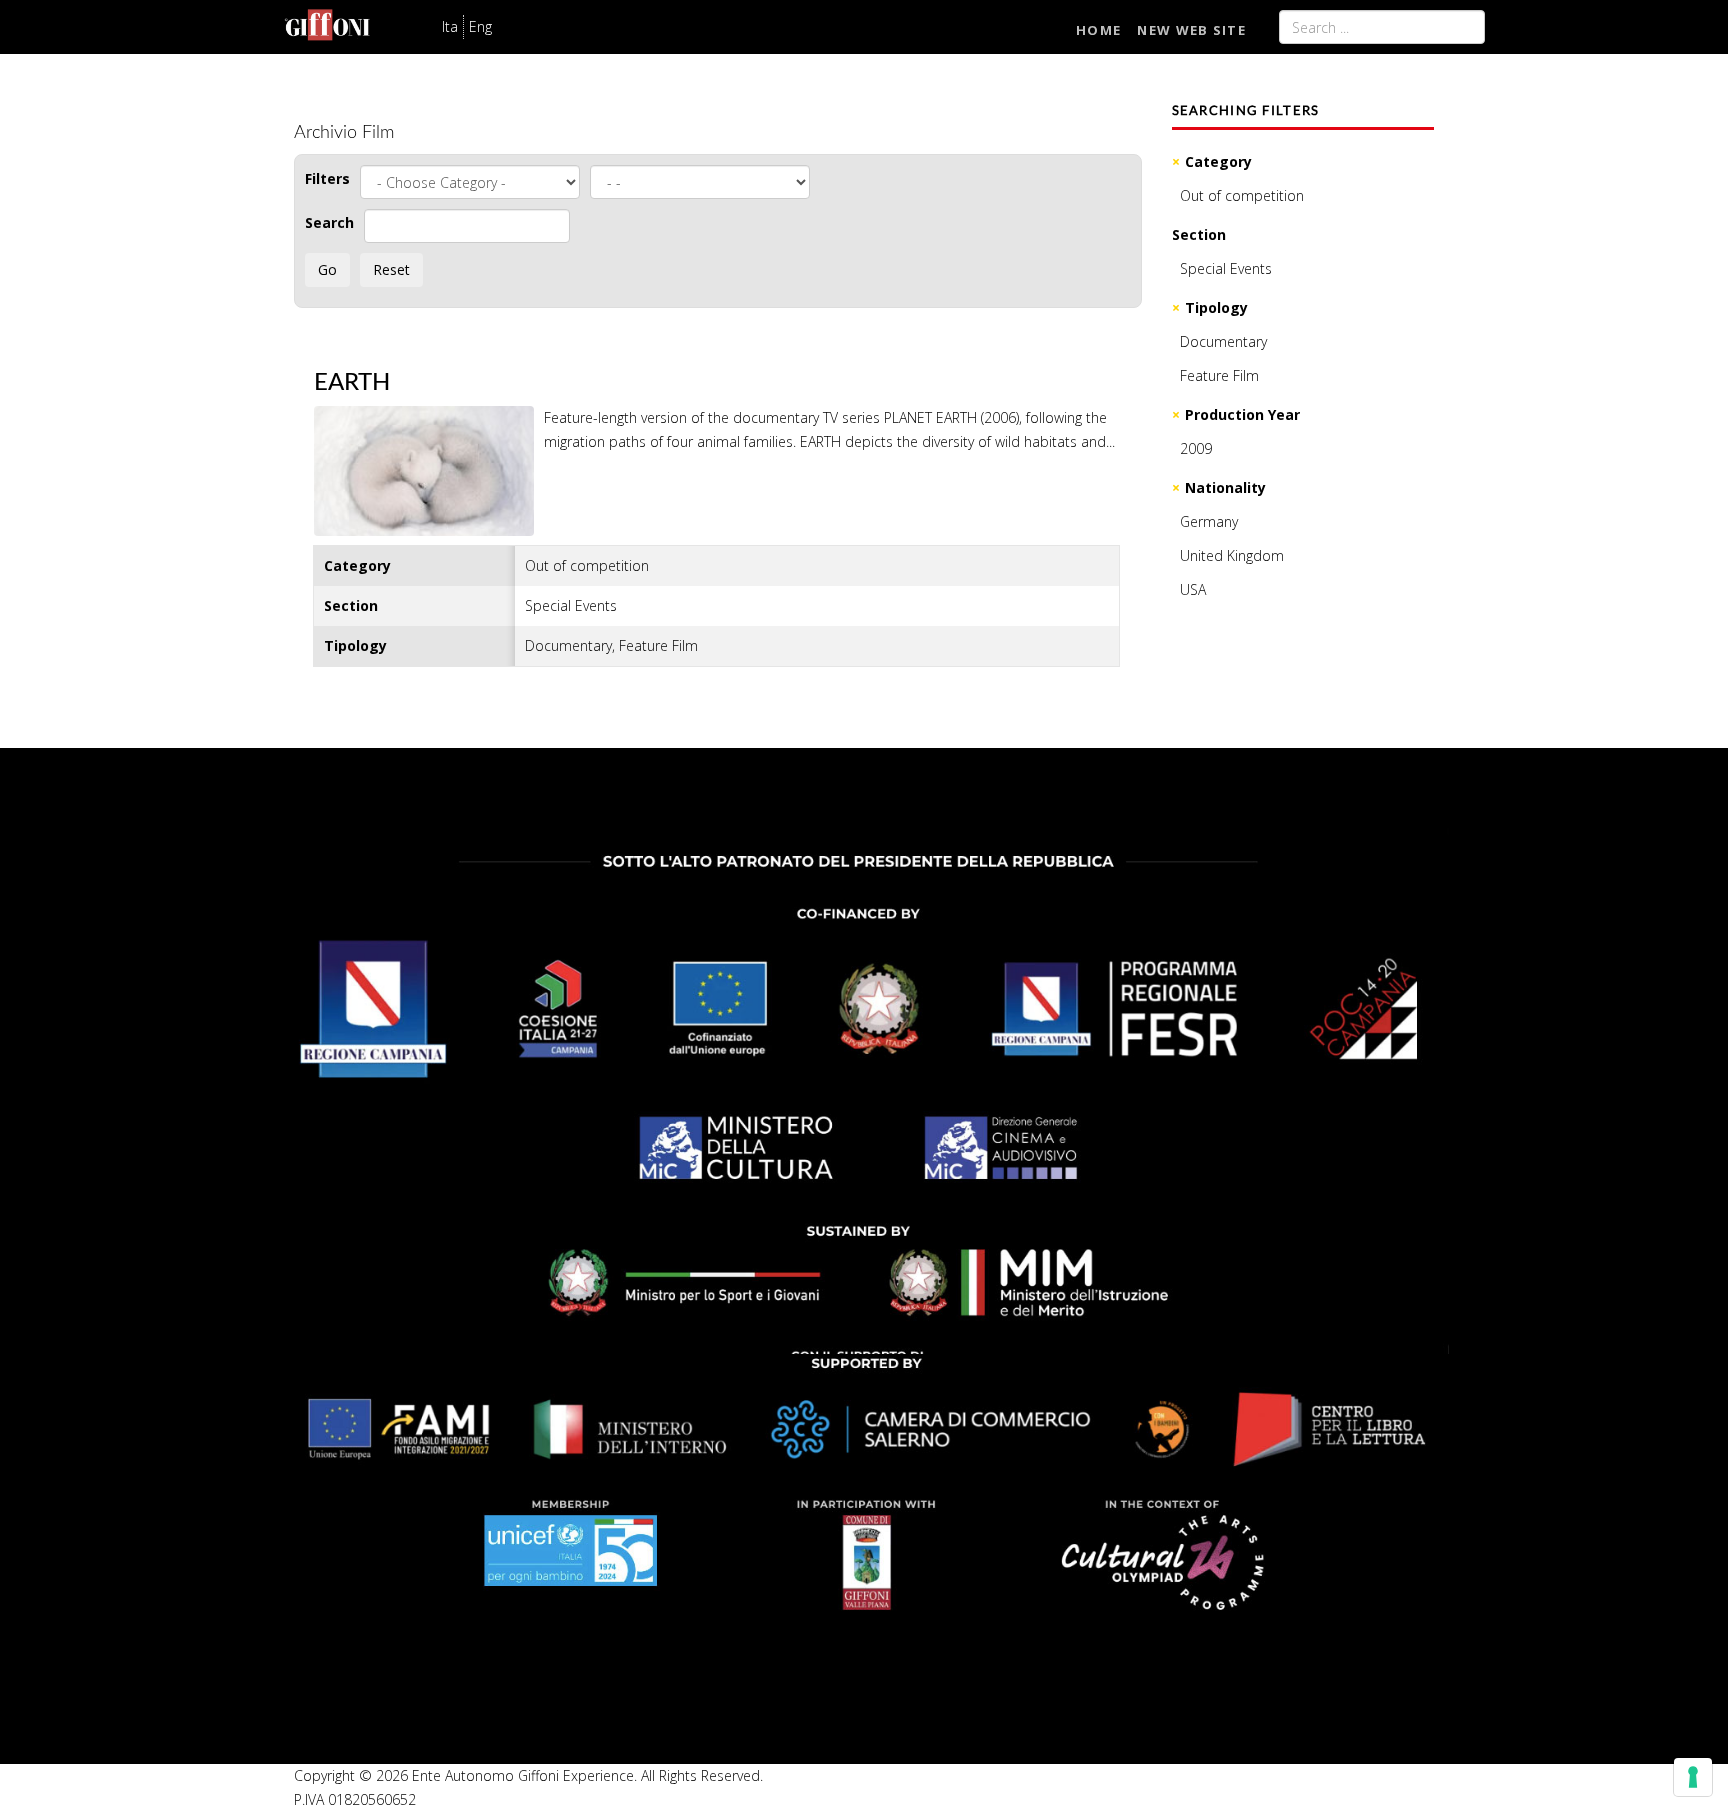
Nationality (1225, 487)
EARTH (352, 383)
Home (1098, 30)
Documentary (1223, 341)
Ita (450, 26)
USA (1193, 589)
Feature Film (1219, 375)
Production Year (1242, 414)
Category (1218, 161)
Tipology (1216, 307)
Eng (480, 26)
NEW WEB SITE (1191, 30)
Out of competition (1242, 195)
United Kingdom (1232, 555)
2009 (1196, 448)
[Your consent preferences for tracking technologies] (1693, 1777)
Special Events (1226, 268)
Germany (1209, 521)
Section (1199, 234)
